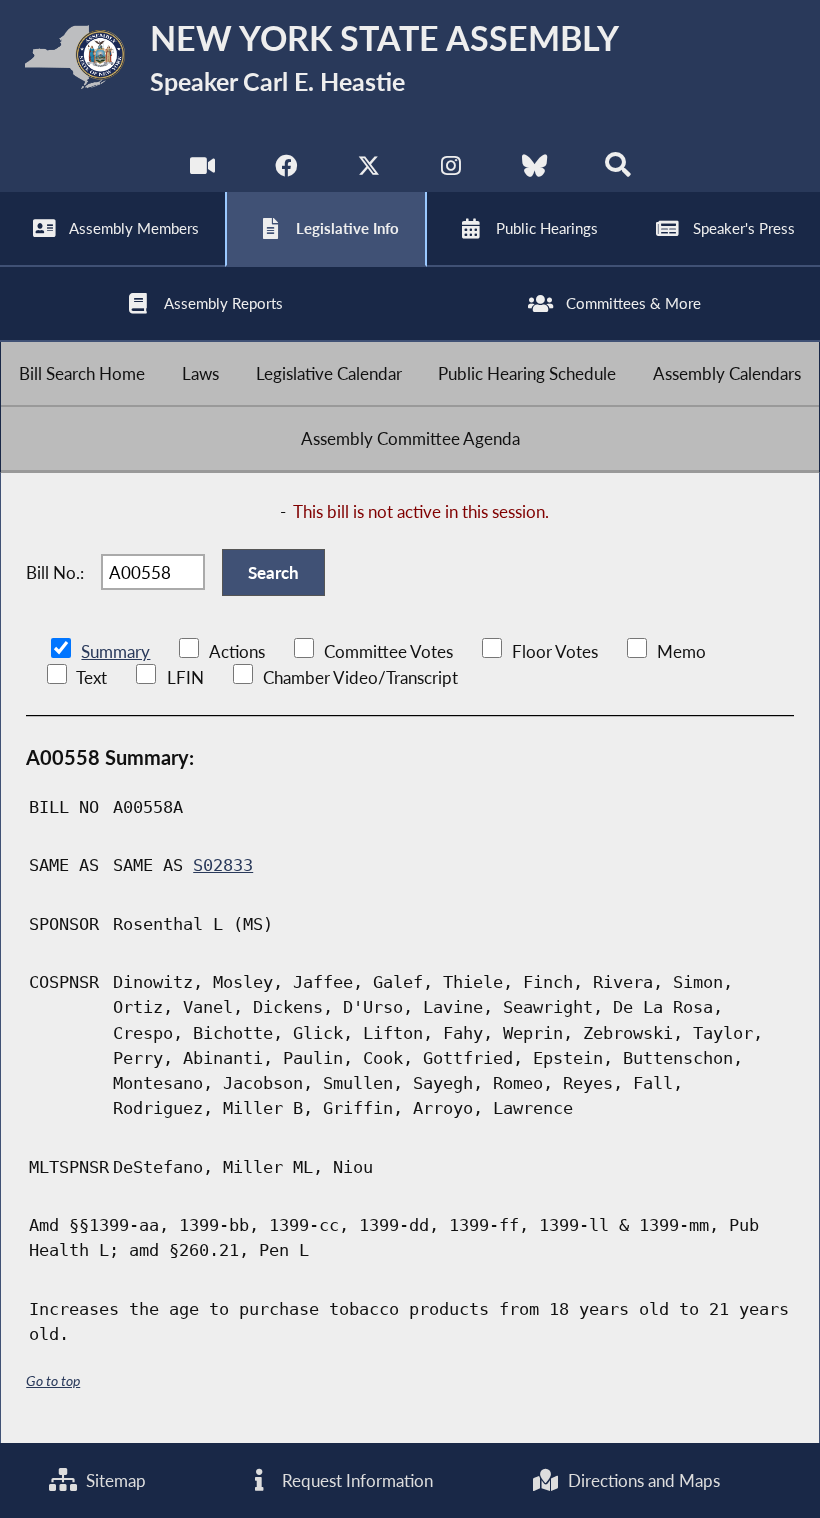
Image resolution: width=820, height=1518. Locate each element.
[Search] (617, 169)
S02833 (223, 865)
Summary (115, 651)
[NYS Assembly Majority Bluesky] (534, 169)
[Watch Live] (202, 169)
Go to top (53, 1380)
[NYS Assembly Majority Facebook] (285, 169)
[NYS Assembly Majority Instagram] (451, 169)
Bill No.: (55, 572)
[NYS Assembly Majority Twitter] (368, 169)
